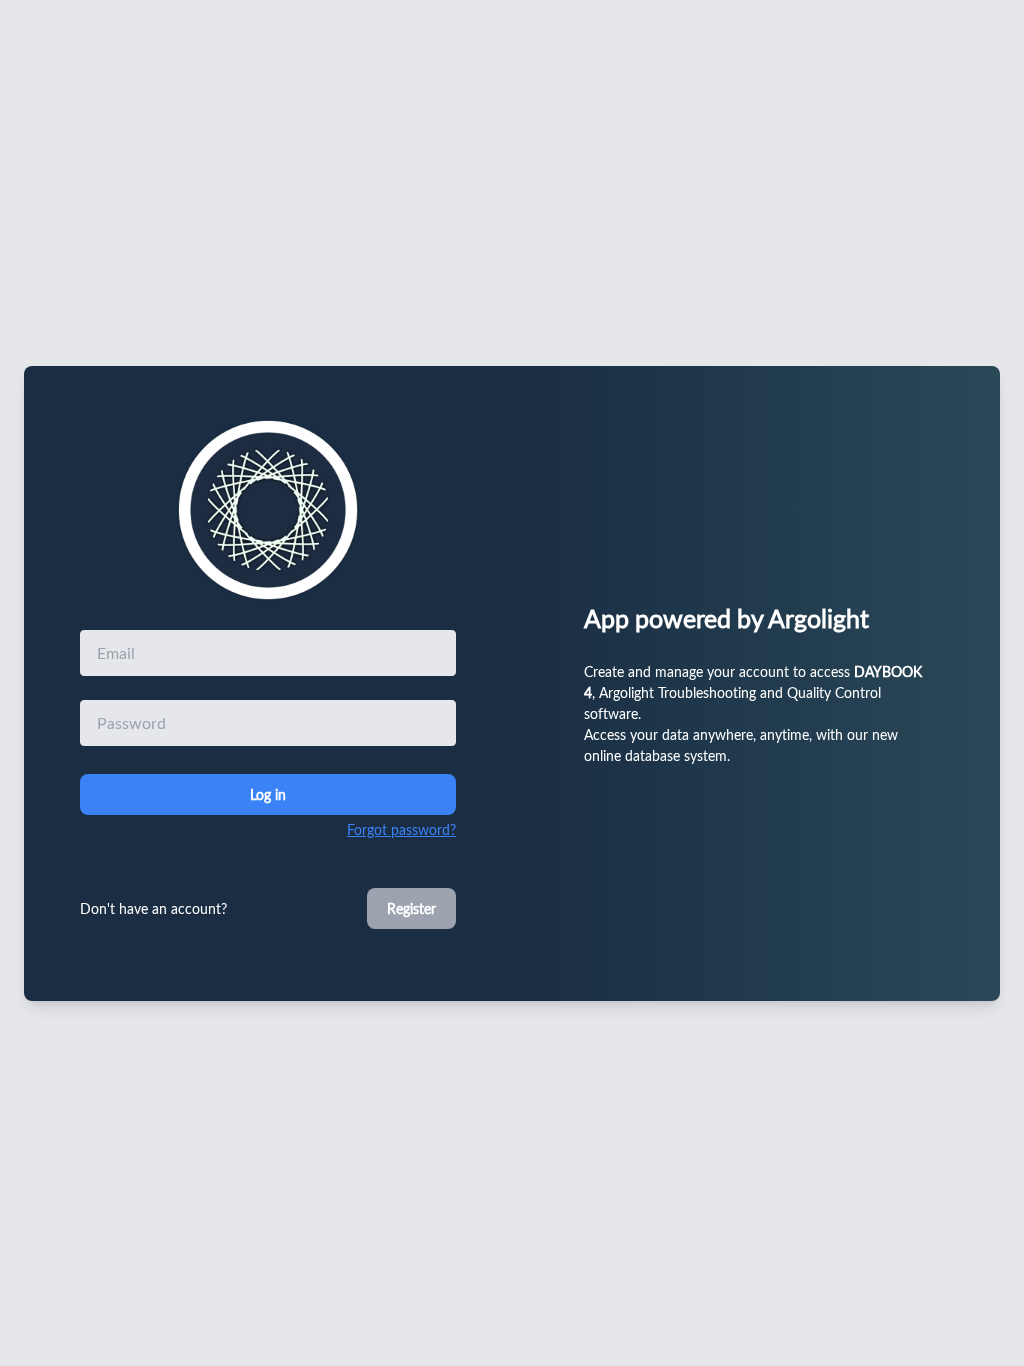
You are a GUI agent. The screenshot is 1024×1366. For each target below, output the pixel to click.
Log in (268, 794)
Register (411, 908)
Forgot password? (401, 829)
